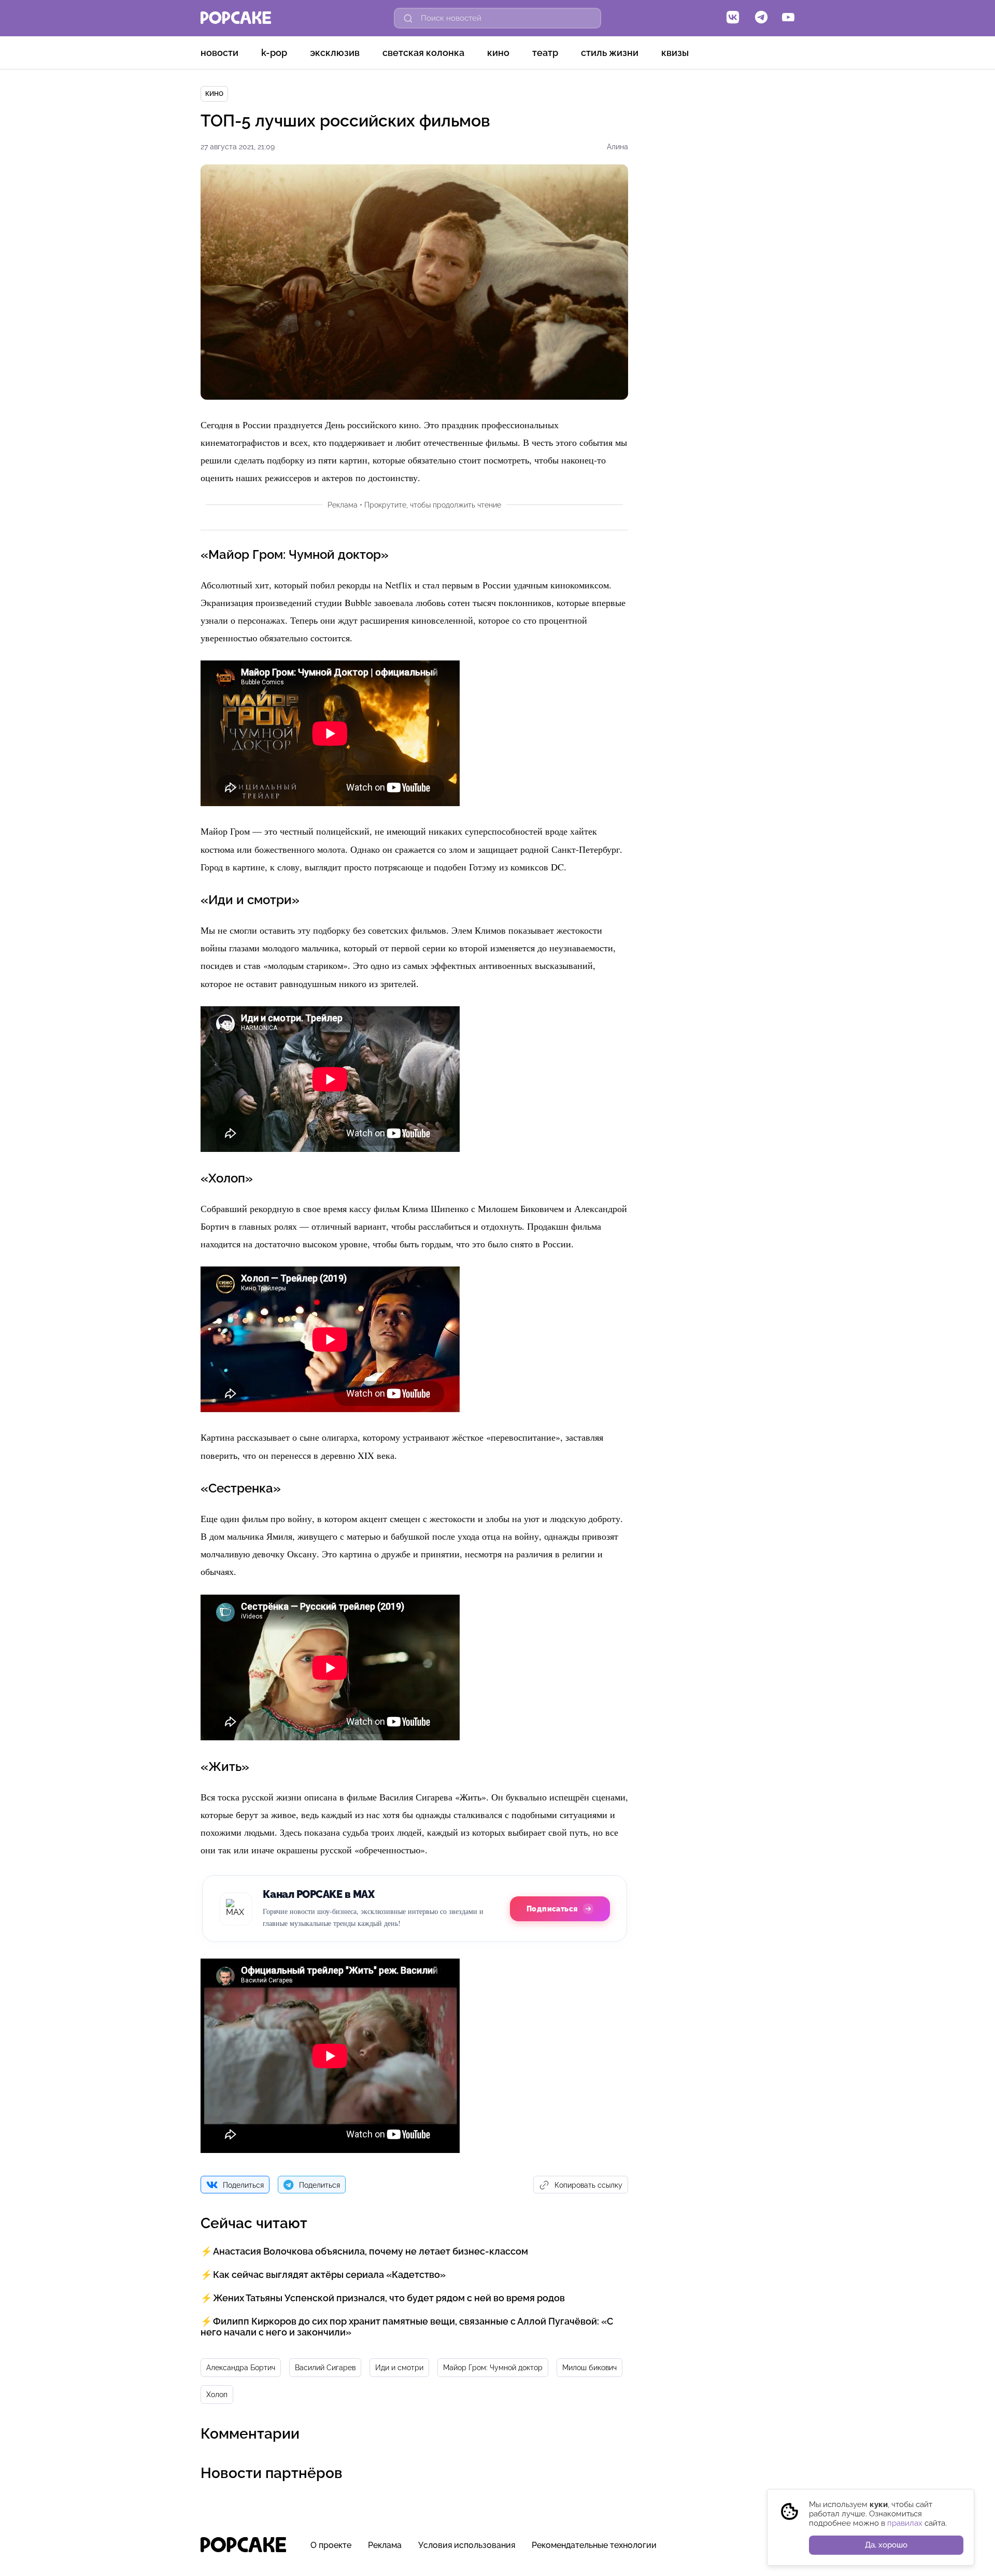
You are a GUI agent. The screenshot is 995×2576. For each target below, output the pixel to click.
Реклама (385, 2545)
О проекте (331, 2545)
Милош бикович (589, 2368)
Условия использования (467, 2545)
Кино (498, 53)
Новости (219, 53)
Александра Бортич (241, 2368)
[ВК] (733, 18)
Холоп (217, 2395)
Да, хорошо (886, 2545)
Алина (617, 147)
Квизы (675, 53)
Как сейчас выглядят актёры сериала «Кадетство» (329, 2275)
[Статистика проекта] (763, 2550)
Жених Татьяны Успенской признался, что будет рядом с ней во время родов (389, 2298)
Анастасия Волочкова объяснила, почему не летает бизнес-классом (371, 2251)
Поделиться (243, 2185)
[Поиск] (408, 18)
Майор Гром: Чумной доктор (493, 2368)
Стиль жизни (610, 53)
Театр (545, 53)
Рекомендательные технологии (594, 2545)
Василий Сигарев (325, 2368)
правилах (905, 2523)
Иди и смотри (399, 2368)
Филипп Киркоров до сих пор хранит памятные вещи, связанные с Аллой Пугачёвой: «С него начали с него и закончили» (407, 2327)
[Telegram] (761, 18)
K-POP (274, 53)
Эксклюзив (335, 53)
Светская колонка (423, 53)
